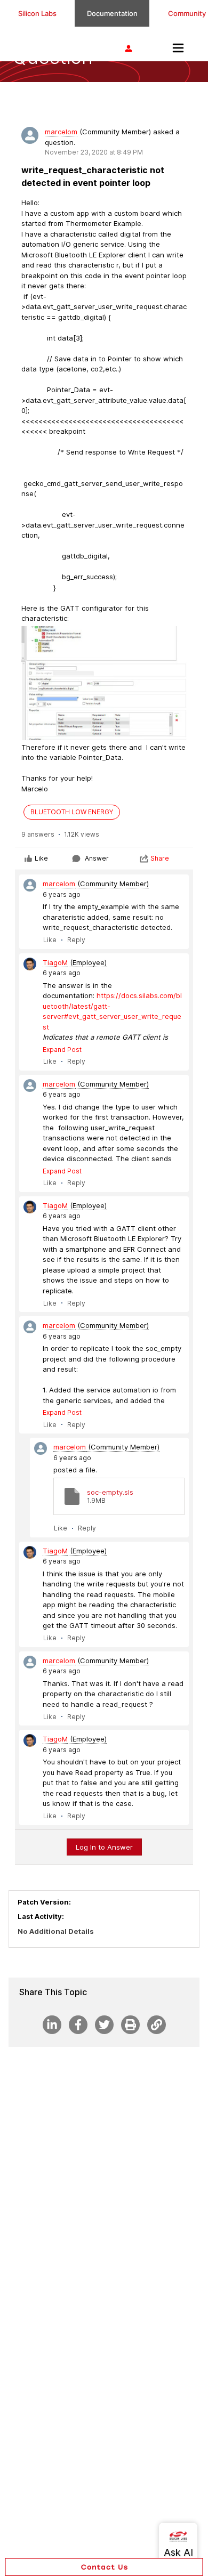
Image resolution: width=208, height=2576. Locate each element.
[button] (104, 2567)
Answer (97, 858)
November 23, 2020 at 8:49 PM (94, 152)
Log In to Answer (104, 1847)
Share (160, 858)
